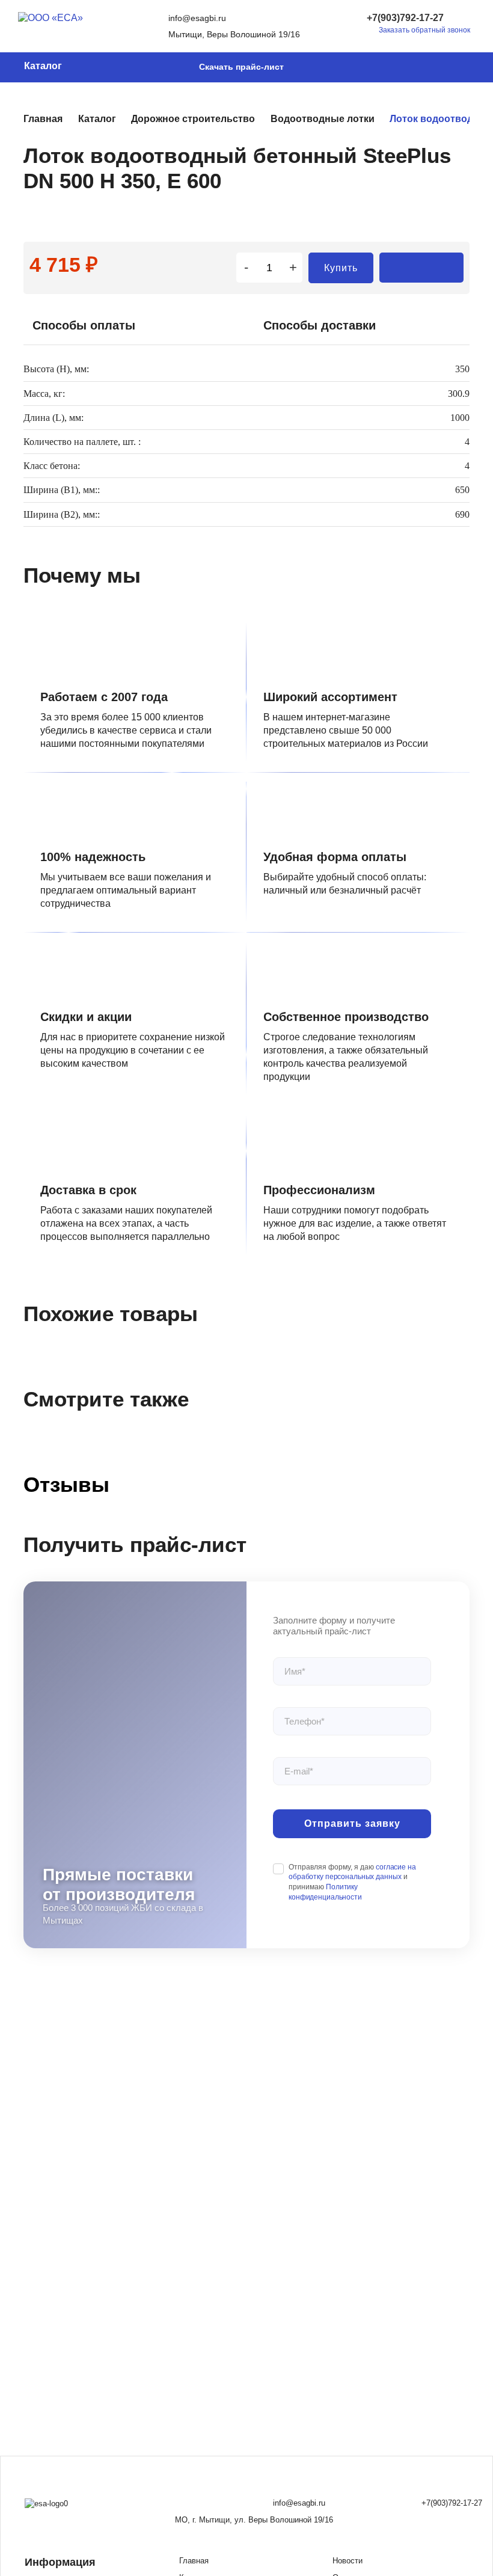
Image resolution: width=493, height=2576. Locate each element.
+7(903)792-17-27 (405, 18)
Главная (194, 2561)
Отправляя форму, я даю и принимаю (352, 1882)
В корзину (421, 268)
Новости (348, 2561)
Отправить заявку (352, 1823)
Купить (341, 268)
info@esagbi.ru (197, 18)
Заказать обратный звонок (424, 30)
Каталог (43, 66)
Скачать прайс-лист (241, 67)
